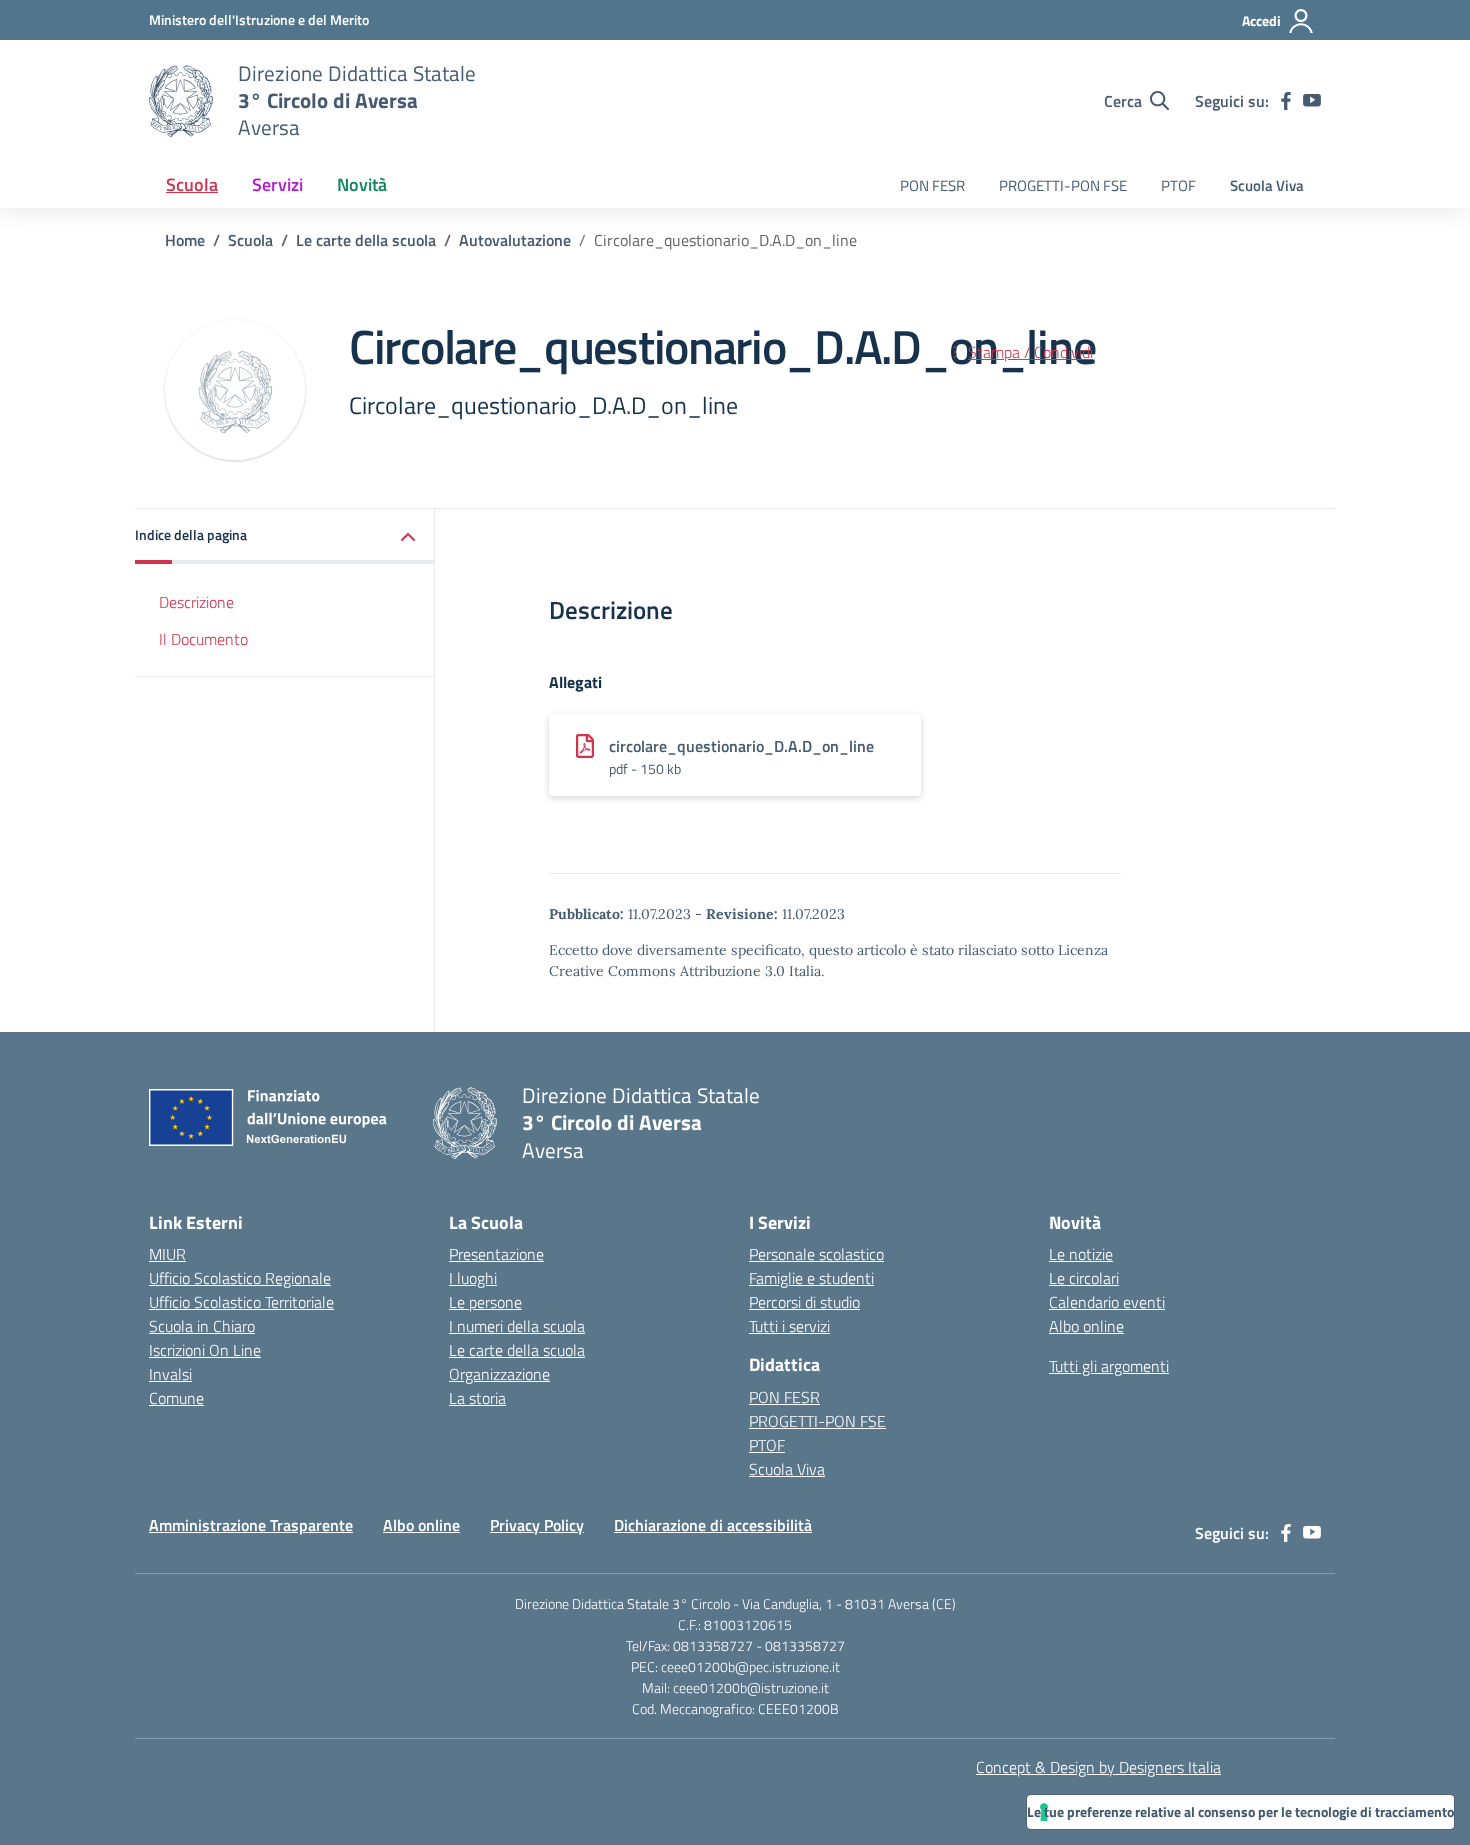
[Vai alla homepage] (181, 101)
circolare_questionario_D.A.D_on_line (741, 746)
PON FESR (932, 185)
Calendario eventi (1107, 1302)
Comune (176, 1398)
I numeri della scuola (517, 1326)
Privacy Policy (537, 1525)
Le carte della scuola (517, 1350)
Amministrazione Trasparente (251, 1525)
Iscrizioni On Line (205, 1350)
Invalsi (170, 1374)
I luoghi (473, 1278)
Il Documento (203, 639)
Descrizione (196, 602)
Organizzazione (499, 1374)
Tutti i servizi (789, 1326)
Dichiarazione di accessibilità (713, 1525)
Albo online (1086, 1326)
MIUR (167, 1254)
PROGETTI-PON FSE (1063, 185)
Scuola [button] (192, 184)
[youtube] (1312, 101)
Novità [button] (362, 184)
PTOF (1178, 185)
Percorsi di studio (804, 1302)
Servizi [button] (277, 184)
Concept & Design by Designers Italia (1098, 1767)
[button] (285, 536)
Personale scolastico (816, 1254)
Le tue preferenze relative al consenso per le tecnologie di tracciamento (1240, 1811)
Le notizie (1081, 1254)
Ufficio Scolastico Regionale (240, 1278)
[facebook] (1286, 101)
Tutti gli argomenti (1109, 1366)
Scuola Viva (1267, 185)
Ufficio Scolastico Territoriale (241, 1302)
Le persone (485, 1302)
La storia (477, 1398)
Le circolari (1084, 1278)
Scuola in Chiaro (202, 1326)
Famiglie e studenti (811, 1278)
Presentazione (496, 1254)
